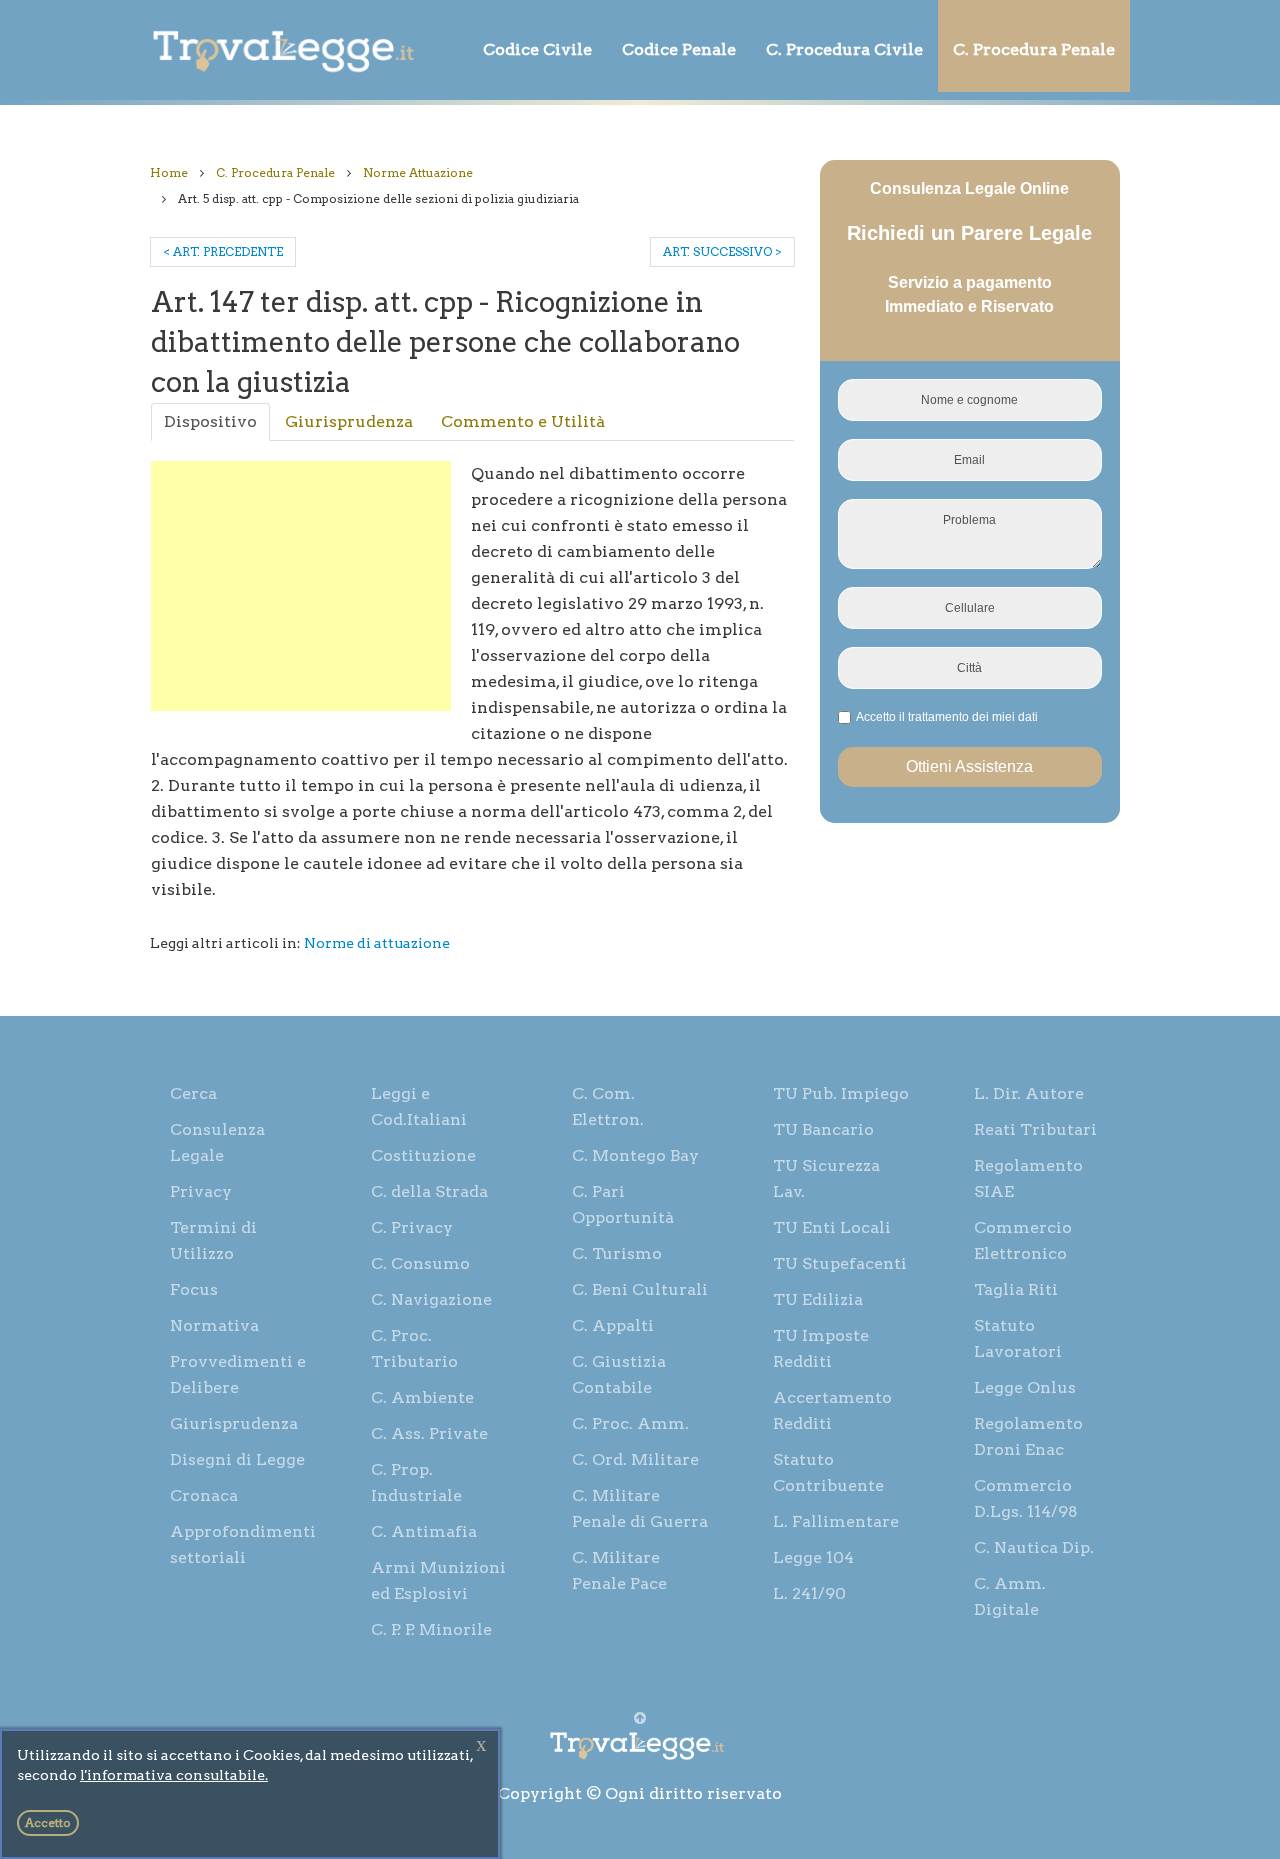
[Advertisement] (301, 586)
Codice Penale (679, 49)
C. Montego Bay (635, 1155)
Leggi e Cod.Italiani (419, 1106)
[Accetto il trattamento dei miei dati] (944, 718)
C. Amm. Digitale (1010, 1596)
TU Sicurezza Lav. (826, 1178)
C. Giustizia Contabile (619, 1374)
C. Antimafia (424, 1531)
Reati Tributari (1035, 1129)
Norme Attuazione (418, 172)
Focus (194, 1289)
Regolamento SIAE (1028, 1178)
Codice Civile (537, 49)
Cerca (193, 1093)
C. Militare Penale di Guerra (640, 1508)
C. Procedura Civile (844, 49)
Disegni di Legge (237, 1459)
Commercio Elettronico (1023, 1240)
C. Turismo (617, 1253)
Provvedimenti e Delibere (238, 1374)
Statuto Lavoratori (1018, 1338)
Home (169, 172)
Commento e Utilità (523, 421)
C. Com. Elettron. (608, 1106)
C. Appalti (613, 1325)
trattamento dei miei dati (973, 717)
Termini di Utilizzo (213, 1240)
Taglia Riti (1016, 1289)
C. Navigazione (431, 1299)
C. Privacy (412, 1227)
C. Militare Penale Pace (619, 1570)
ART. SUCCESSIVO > (722, 251)
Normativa (214, 1325)
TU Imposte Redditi (821, 1348)
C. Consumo (420, 1263)
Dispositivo (210, 421)
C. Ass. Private (429, 1433)
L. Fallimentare (836, 1521)
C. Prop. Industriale (416, 1482)
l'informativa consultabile (172, 1775)
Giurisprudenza (349, 421)
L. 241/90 (809, 1593)
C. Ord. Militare (635, 1459)
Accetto (48, 1822)
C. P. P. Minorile (431, 1629)
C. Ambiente (422, 1397)
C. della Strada (429, 1191)
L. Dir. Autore (1029, 1093)
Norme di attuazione (377, 943)
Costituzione (423, 1155)
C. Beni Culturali (640, 1289)
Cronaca (204, 1495)
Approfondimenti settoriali (243, 1544)
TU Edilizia (818, 1299)
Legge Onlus (1025, 1387)
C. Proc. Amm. (630, 1423)
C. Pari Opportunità (623, 1204)
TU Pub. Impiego (841, 1093)
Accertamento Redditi (832, 1410)
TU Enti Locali (832, 1227)
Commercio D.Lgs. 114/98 (1026, 1498)
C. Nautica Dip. (1034, 1547)
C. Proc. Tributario (414, 1348)
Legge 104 (813, 1557)
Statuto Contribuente (828, 1472)
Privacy (201, 1191)
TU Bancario (823, 1129)
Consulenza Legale (217, 1142)
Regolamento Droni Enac (1028, 1436)
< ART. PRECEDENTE (223, 251)
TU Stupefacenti (840, 1263)
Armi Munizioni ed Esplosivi (438, 1580)
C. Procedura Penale (1034, 49)
